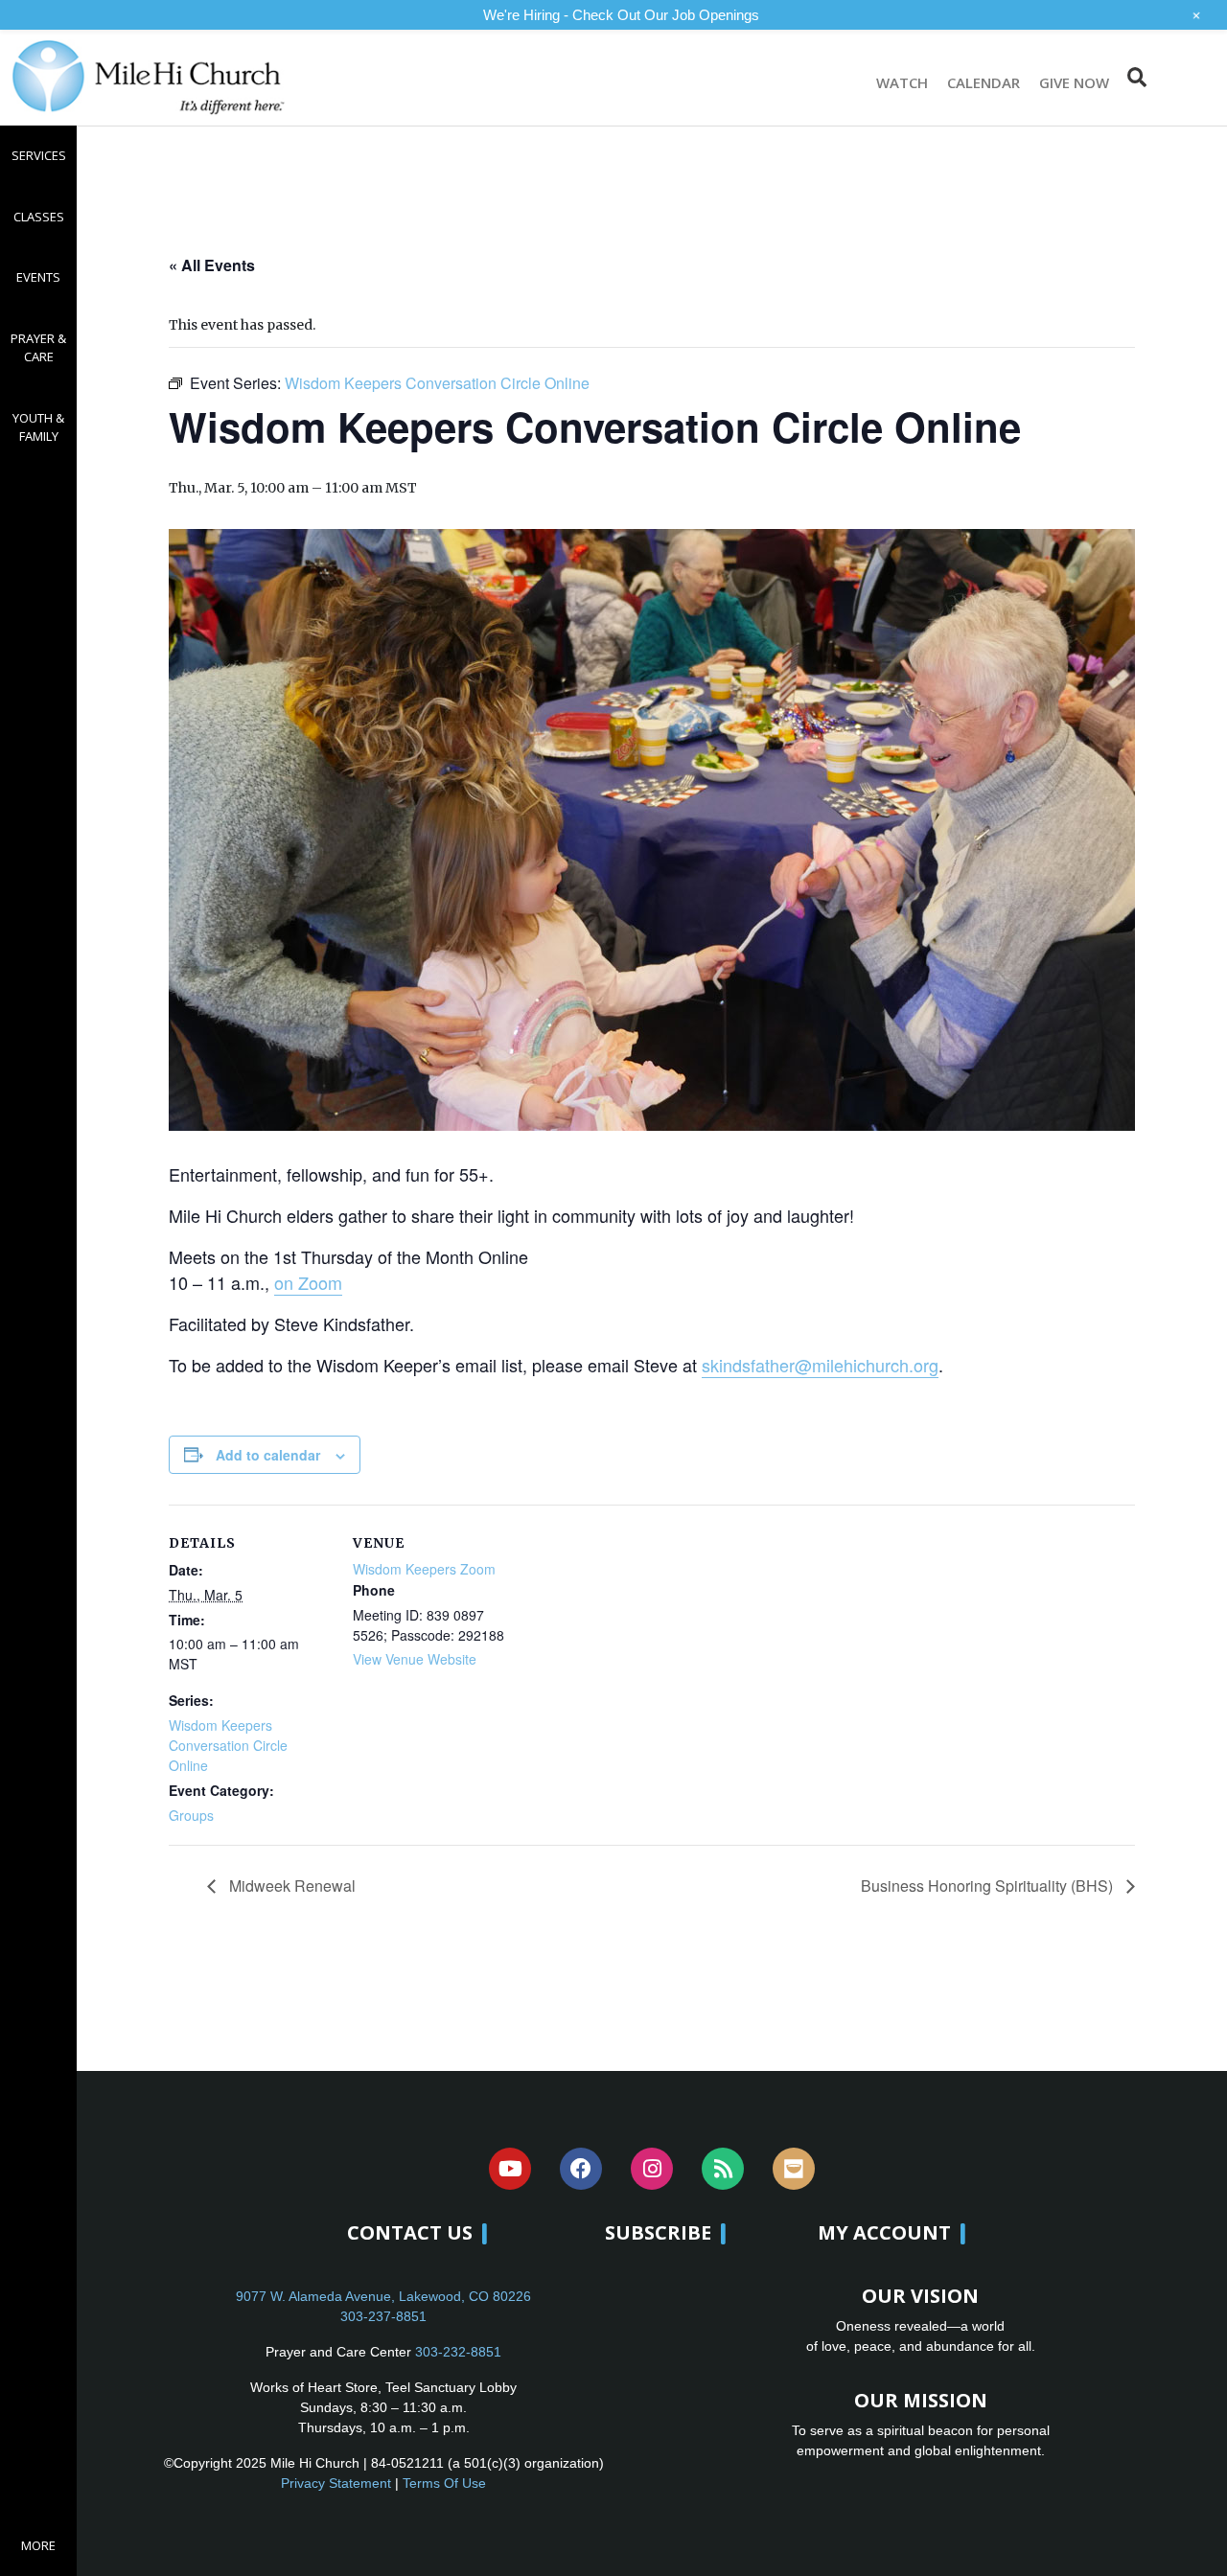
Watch (902, 82)
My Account (884, 2232)
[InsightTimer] (794, 2169)
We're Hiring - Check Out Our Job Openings (621, 15)
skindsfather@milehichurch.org (820, 1365)
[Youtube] (510, 2169)
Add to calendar (268, 1455)
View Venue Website (415, 1659)
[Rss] (723, 2169)
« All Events (212, 265)
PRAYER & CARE (38, 348)
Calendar (984, 82)
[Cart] (1186, 77)
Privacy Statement (336, 2483)
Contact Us (410, 2232)
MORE (38, 2545)
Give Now (1074, 82)
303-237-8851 (383, 2316)
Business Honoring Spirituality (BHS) (989, 1886)
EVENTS (38, 277)
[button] (1136, 77)
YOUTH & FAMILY (38, 427)
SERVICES (39, 155)
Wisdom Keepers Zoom (424, 1569)
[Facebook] (581, 2169)
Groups (191, 1815)
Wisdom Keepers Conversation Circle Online (228, 1745)
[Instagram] (652, 2169)
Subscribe (658, 2232)
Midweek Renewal (290, 1886)
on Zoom (308, 1282)
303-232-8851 (458, 2352)
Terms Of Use (444, 2483)
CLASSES (39, 217)
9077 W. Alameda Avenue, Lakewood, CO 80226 (383, 2296)
